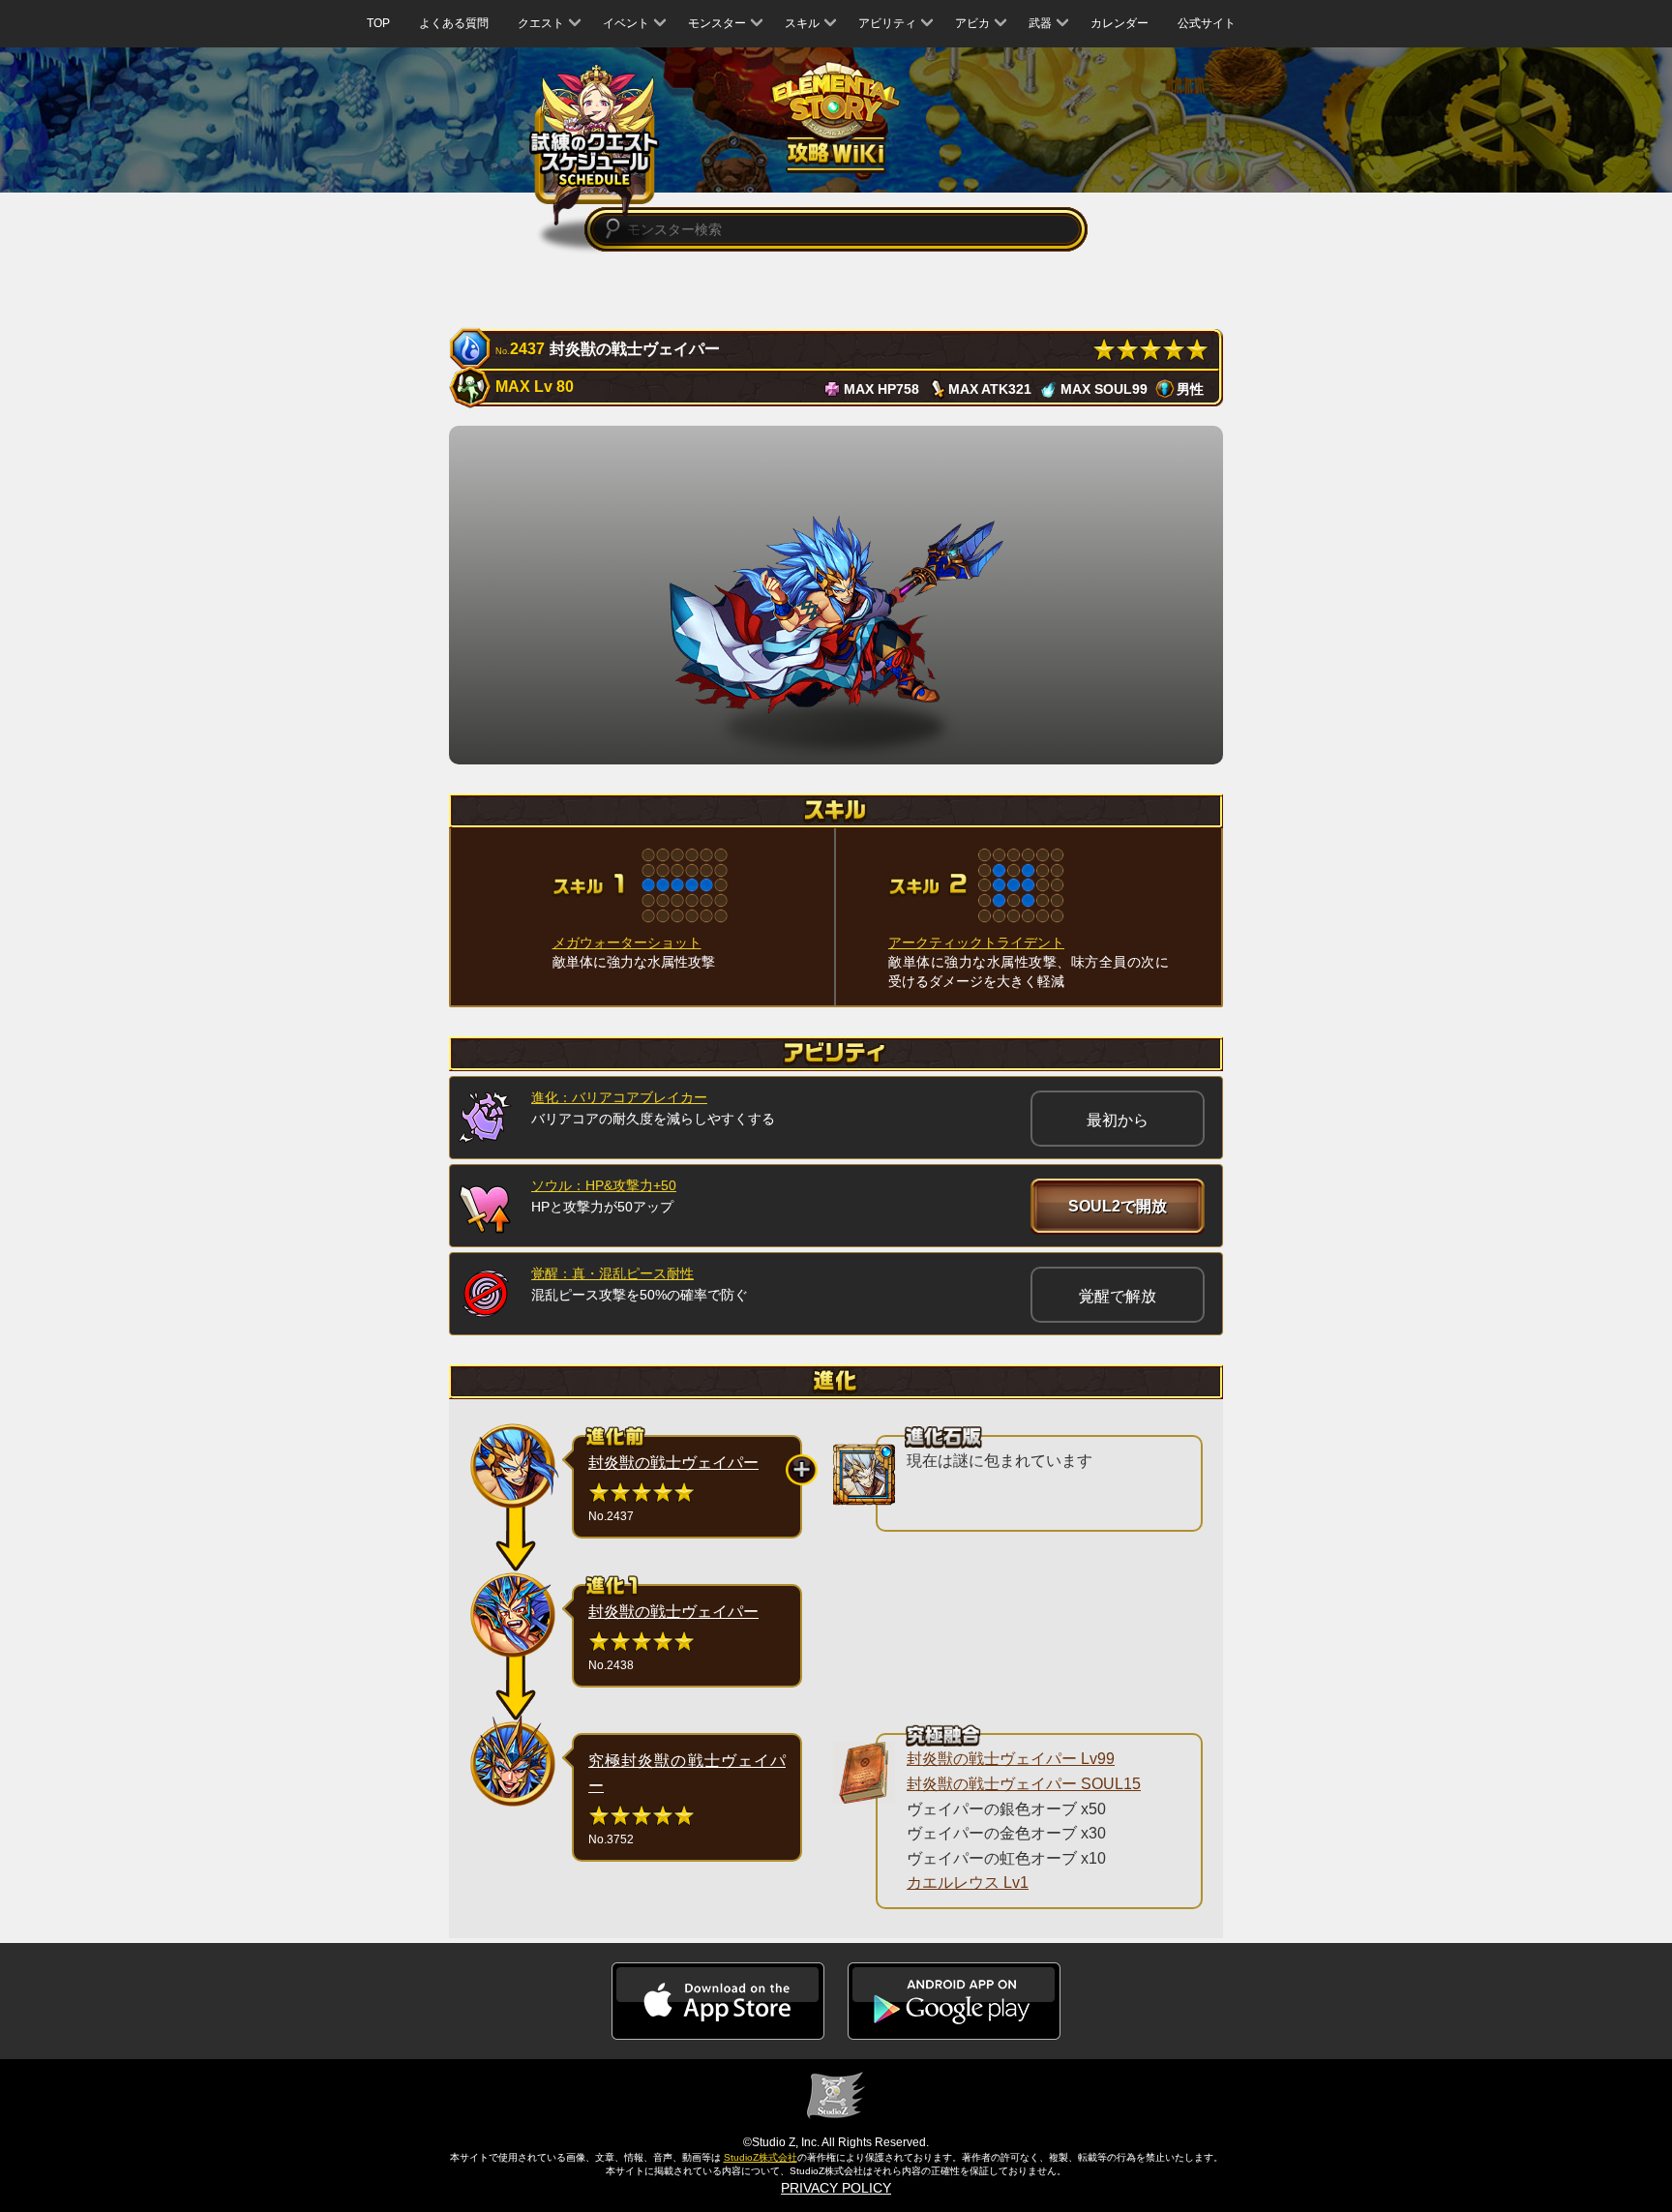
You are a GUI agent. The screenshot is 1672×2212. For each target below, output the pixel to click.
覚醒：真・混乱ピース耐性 (612, 1273)
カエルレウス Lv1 (968, 1883)
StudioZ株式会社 (761, 2157)
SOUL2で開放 (1118, 1206)
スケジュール (595, 145)
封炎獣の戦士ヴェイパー (673, 1463)
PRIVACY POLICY (836, 2188)
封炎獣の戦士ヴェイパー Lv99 (1011, 1759)
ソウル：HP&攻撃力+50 (604, 1185)
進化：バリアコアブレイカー (619, 1097)
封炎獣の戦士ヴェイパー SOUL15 (1024, 1784)
